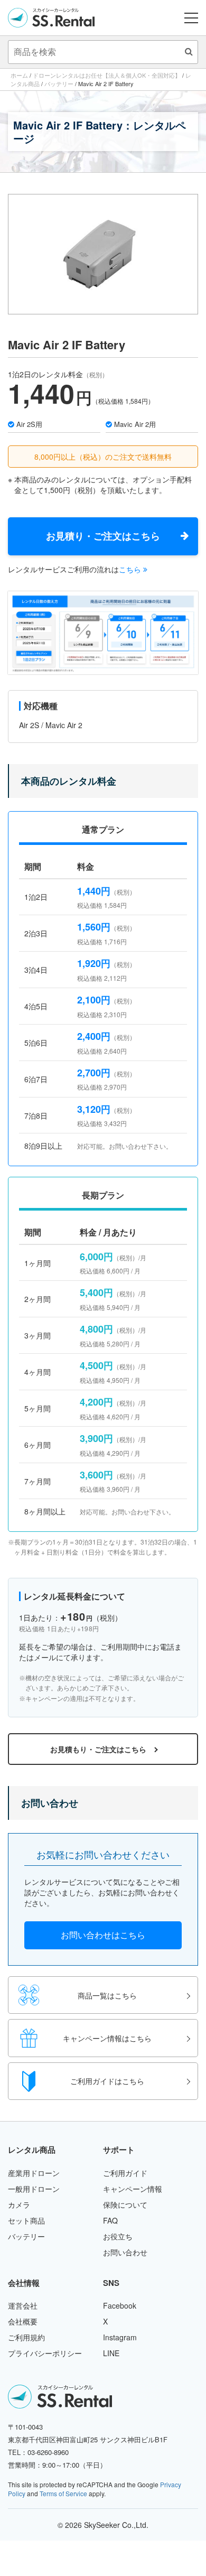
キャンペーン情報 (133, 2189)
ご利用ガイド (125, 2173)
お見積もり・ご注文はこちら (98, 1749)
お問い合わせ (125, 2252)
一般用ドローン (34, 2189)
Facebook (120, 2305)
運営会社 (23, 2305)
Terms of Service (63, 2493)
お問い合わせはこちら (103, 1935)
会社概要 (23, 2321)
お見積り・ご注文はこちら (103, 536)
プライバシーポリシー (45, 2353)
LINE (111, 2353)
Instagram (120, 2337)
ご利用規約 (26, 2337)
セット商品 (26, 2220)
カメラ (19, 2205)
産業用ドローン (34, 2173)
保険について (125, 2205)
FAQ (110, 2220)
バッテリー (26, 2236)
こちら (131, 569)
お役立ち (118, 2236)
